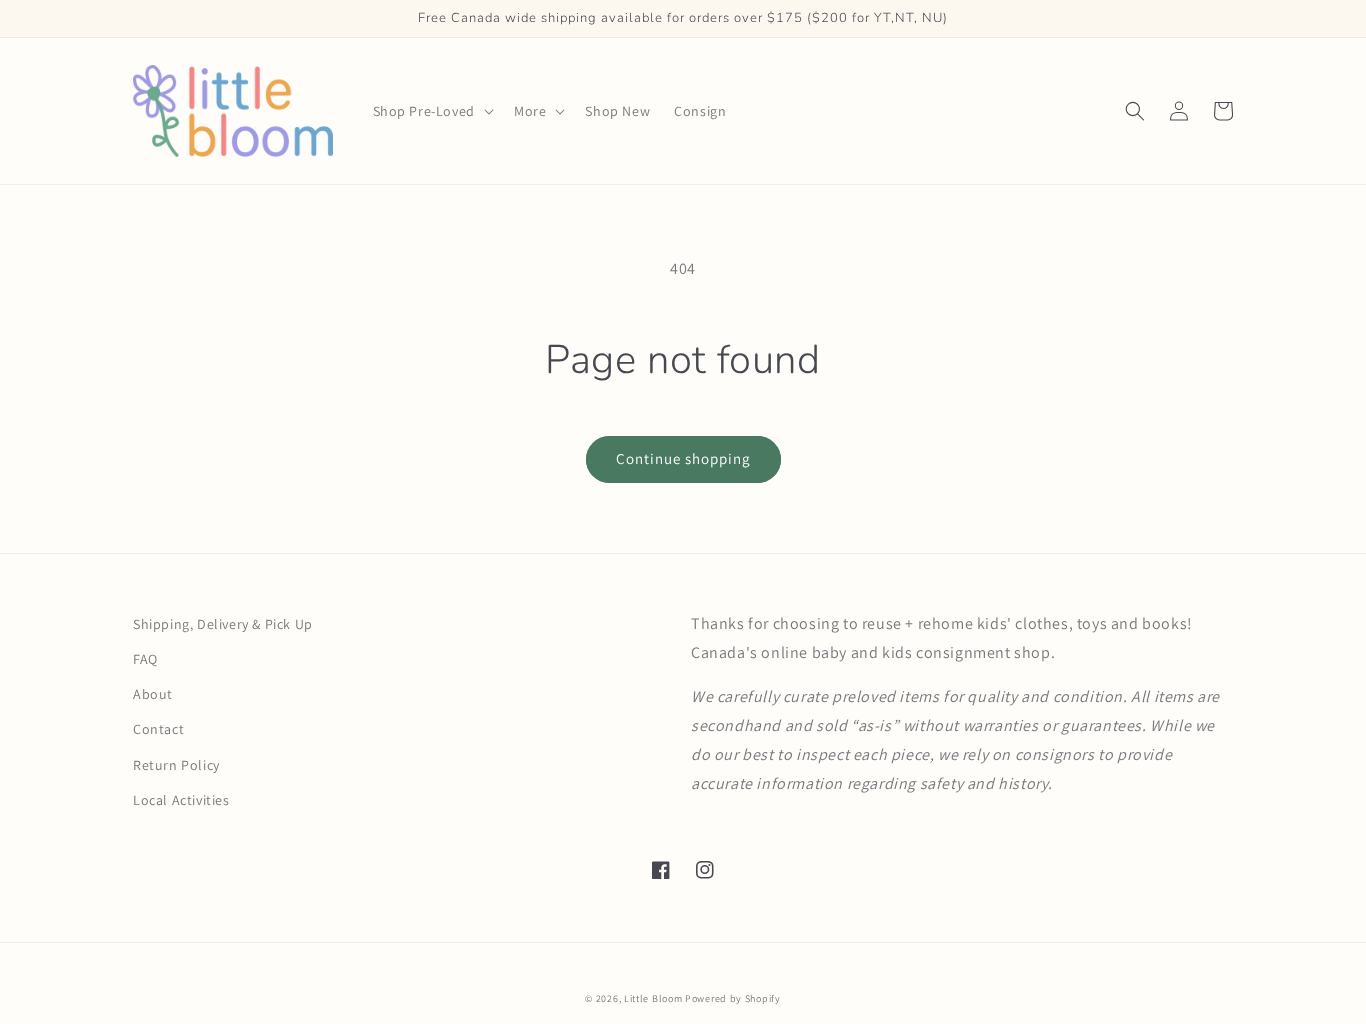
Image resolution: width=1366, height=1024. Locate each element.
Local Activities (181, 800)
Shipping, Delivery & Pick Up (223, 624)
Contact (158, 729)
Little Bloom (653, 998)
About (153, 694)
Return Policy (176, 765)
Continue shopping (683, 458)
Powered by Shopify (733, 998)
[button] (431, 111)
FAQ (145, 659)
